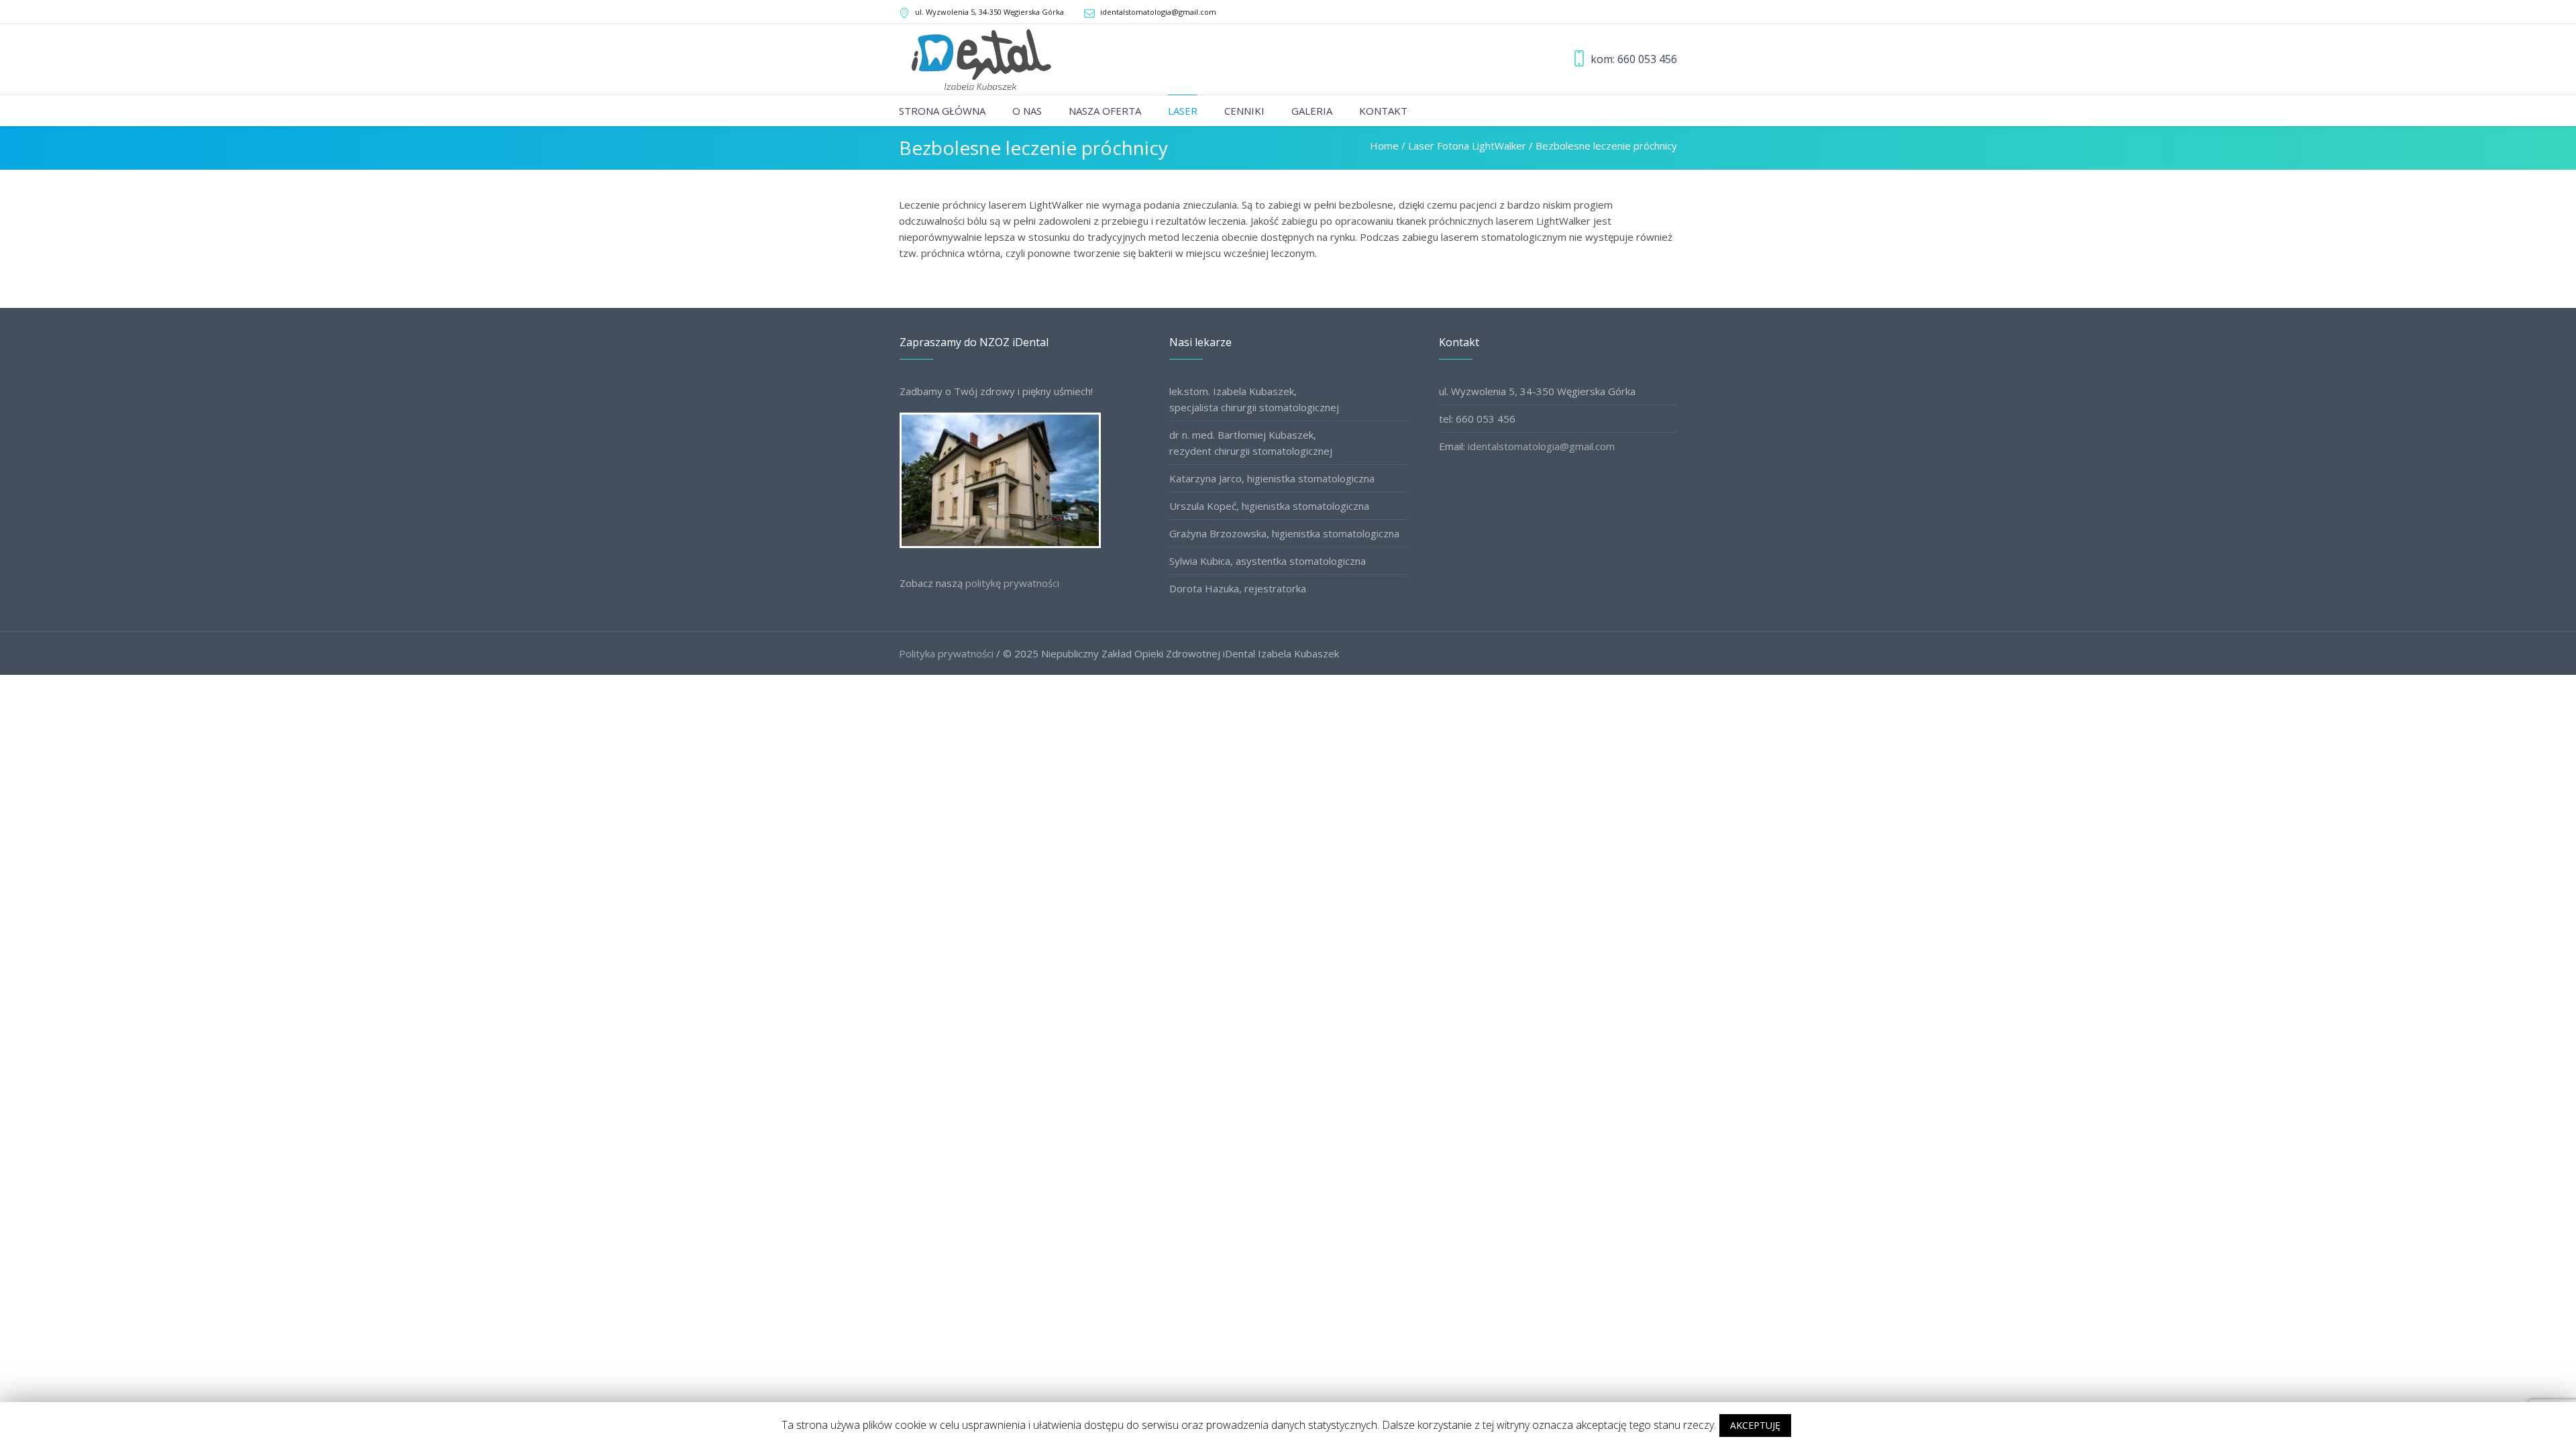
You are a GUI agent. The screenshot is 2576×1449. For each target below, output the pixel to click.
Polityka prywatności (946, 653)
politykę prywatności (1012, 583)
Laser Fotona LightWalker (1467, 146)
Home (1384, 146)
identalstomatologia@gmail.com (1158, 12)
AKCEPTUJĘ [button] (1755, 1425)
